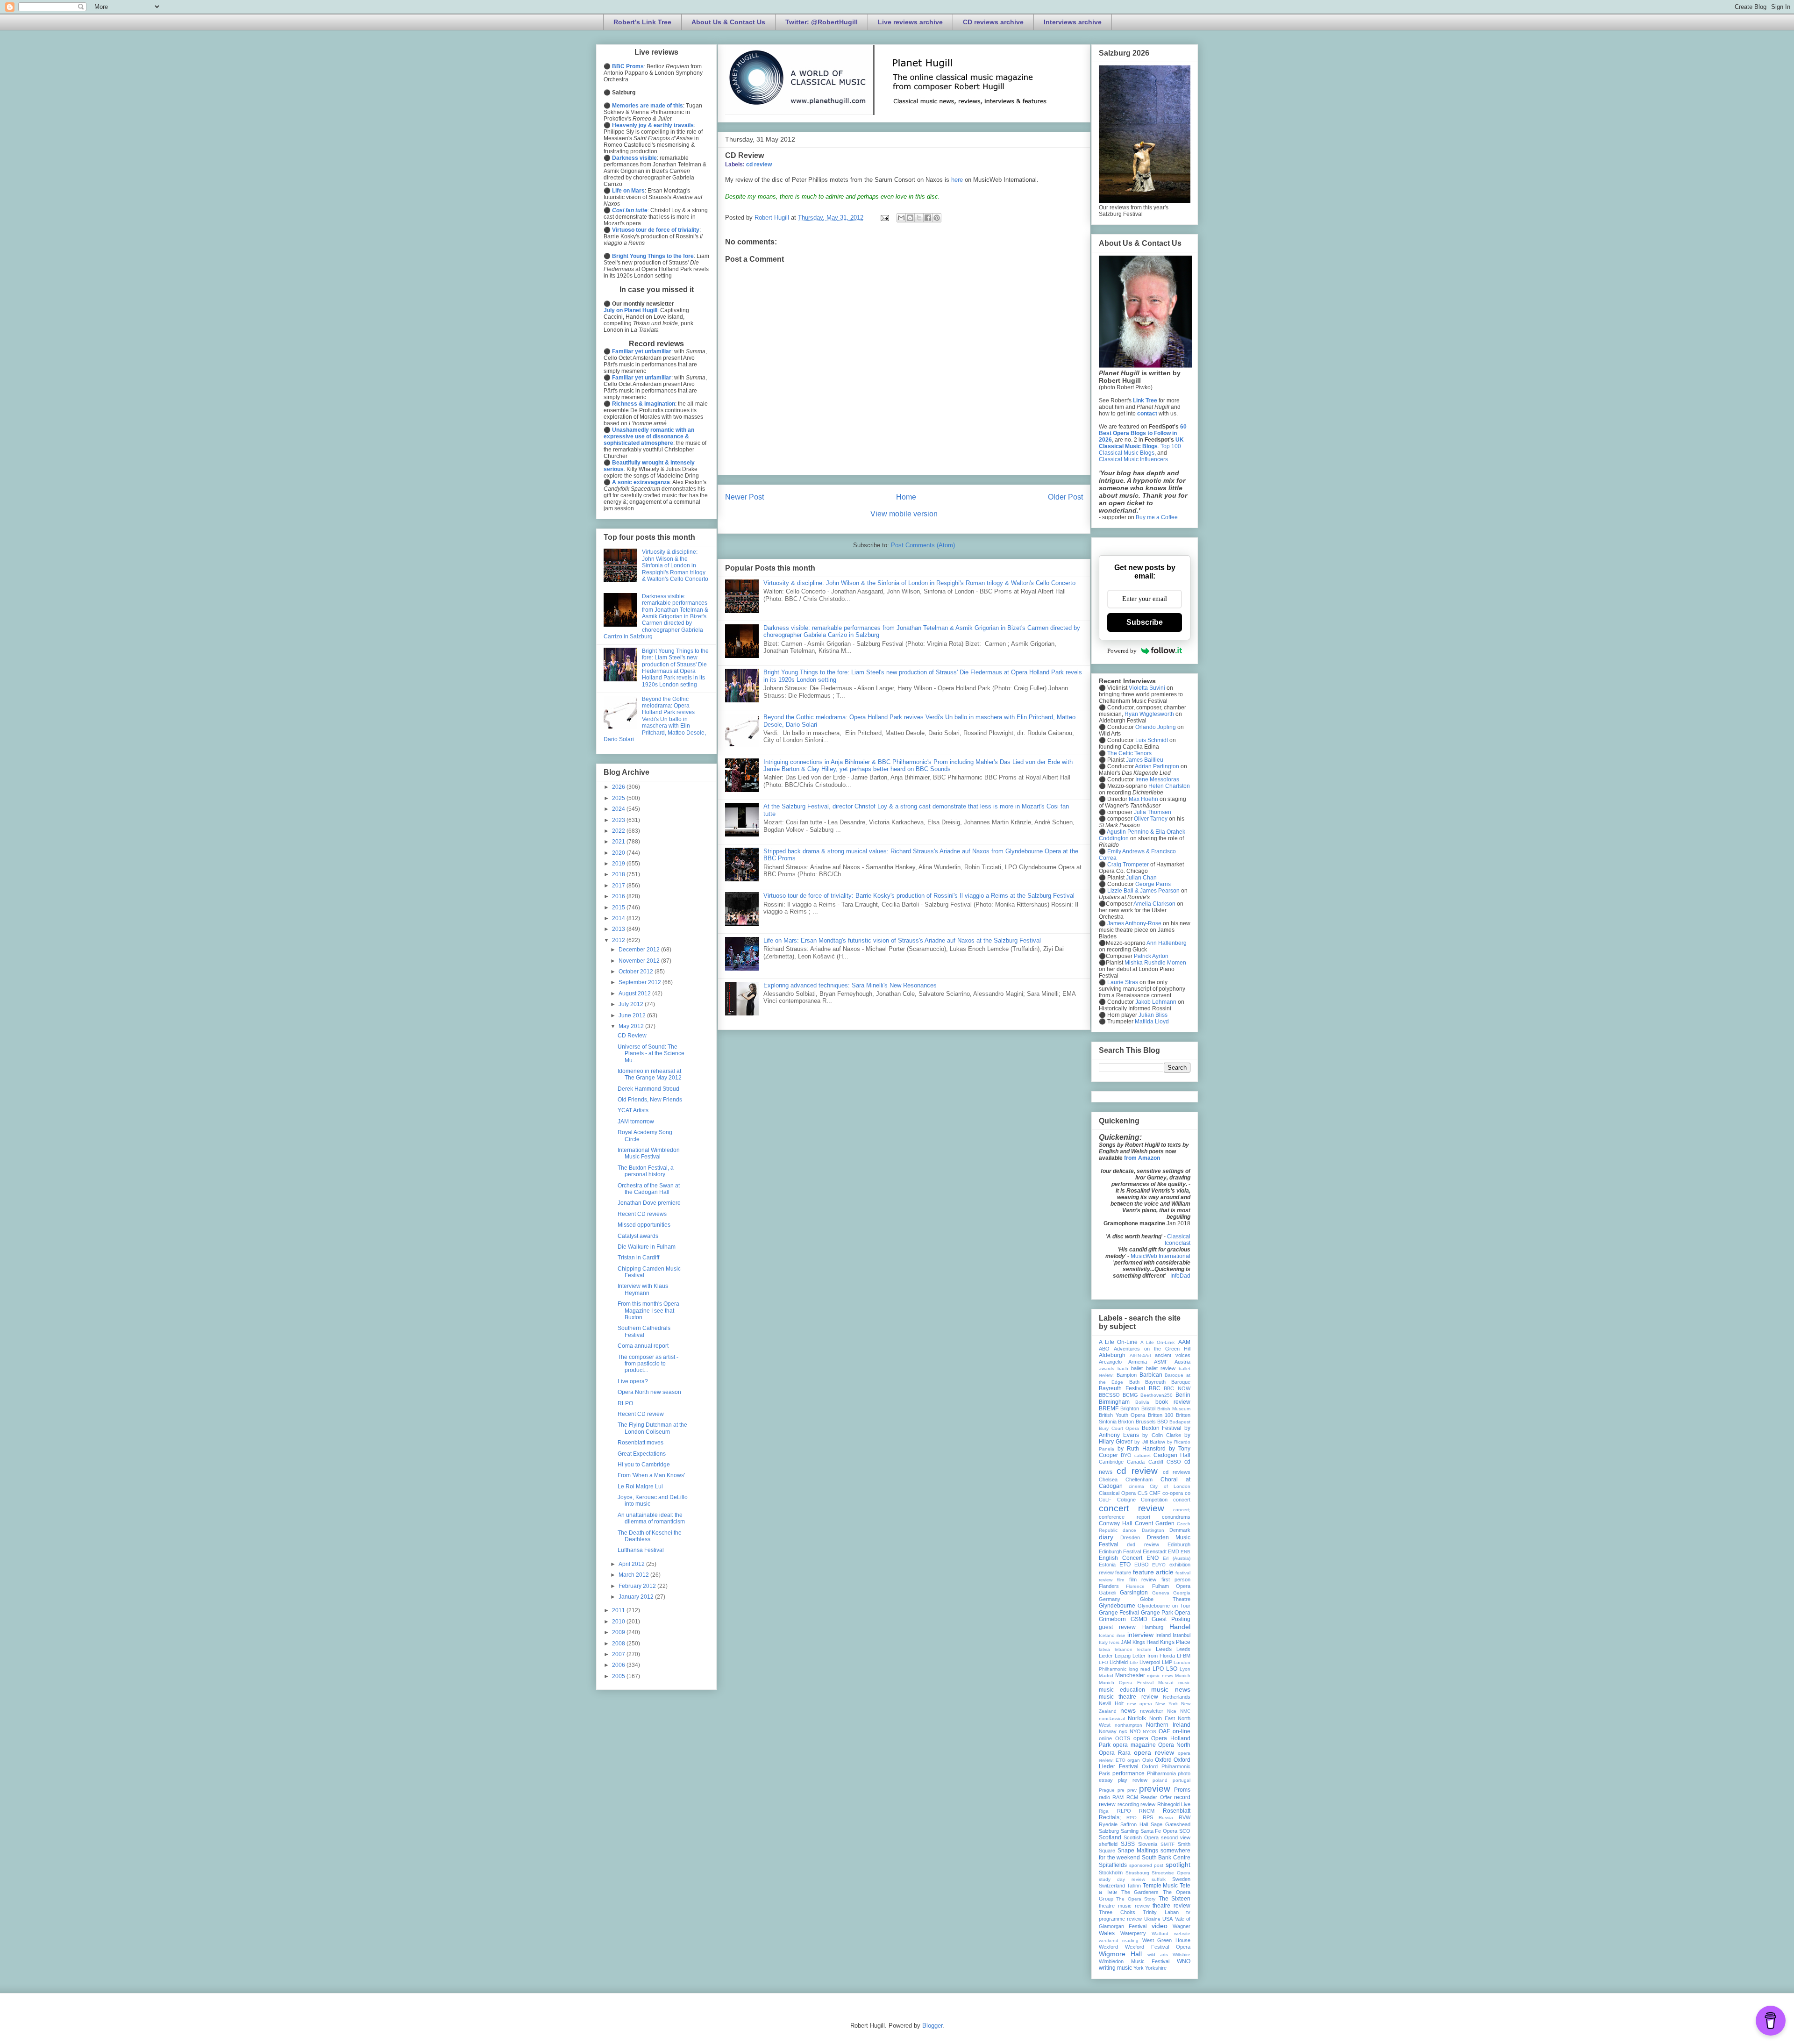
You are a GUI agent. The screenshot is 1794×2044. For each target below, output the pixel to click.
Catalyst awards (638, 1236)
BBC (1155, 1388)
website (1182, 1933)
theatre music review (1124, 1906)
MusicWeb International (1160, 1256)
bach (1123, 1369)
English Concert (1121, 1558)
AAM (1184, 1342)
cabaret (1143, 1455)
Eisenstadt (1155, 1551)
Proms (1182, 1790)
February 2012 (638, 1586)
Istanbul (1182, 1635)
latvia (1104, 1649)
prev (1132, 1790)
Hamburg (1153, 1627)
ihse (1121, 1635)
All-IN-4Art (1140, 1355)
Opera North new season (649, 1392)
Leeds (1164, 1649)
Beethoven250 (1157, 1395)
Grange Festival (1119, 1613)
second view (1176, 1837)
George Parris (1153, 884)
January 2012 (637, 1597)
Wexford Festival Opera (1158, 1947)
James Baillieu (1145, 760)
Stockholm (1111, 1872)
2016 (619, 896)
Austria (1182, 1362)
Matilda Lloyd (1152, 1022)
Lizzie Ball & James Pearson (1143, 891)
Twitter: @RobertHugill (822, 22)
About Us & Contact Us (728, 22)
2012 (619, 940)
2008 (619, 1644)
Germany (1110, 1599)
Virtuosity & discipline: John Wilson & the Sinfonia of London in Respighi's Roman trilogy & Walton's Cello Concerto (919, 583)
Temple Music (1160, 1886)
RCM (1132, 1797)
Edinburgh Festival (1120, 1551)
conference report (1125, 1517)
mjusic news (1160, 1676)
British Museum (1174, 1409)
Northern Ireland (1168, 1725)
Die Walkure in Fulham (647, 1247)
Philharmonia (1161, 1773)
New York (1167, 1704)
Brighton (1130, 1408)
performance (1128, 1773)
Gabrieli (1107, 1593)
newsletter (1152, 1711)
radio (1104, 1797)
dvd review (1143, 1544)
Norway (1108, 1731)
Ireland (1163, 1635)
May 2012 (632, 1026)
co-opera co (1176, 1493)
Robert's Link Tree (642, 22)
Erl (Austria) (1177, 1558)
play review (1133, 1780)
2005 (619, 1676)
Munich (1183, 1676)
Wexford (1108, 1947)
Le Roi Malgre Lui (640, 1487)
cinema (1136, 1486)
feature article (1153, 1572)
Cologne (1126, 1500)
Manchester (1130, 1675)
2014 (619, 918)
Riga (1104, 1811)
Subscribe (1145, 622)
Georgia (1182, 1593)
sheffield (1108, 1844)
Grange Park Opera (1166, 1613)
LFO (1103, 1662)
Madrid (1106, 1676)
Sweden (1181, 1879)
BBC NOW (1177, 1388)
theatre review (1171, 1906)
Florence (1135, 1586)
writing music (1115, 1968)
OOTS (1123, 1738)
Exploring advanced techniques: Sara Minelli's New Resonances (850, 985)
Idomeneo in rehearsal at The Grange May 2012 (650, 1074)
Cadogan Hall (1172, 1455)
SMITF (1168, 1844)
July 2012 (632, 1004)
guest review (1117, 1627)
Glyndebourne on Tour (1164, 1606)
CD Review (632, 1036)
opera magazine (1134, 1745)
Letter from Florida (1154, 1656)
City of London (1170, 1486)
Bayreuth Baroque (1168, 1382)
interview (1140, 1635)
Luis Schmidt (1152, 740)
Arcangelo (1110, 1362)
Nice (1172, 1711)
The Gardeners (1140, 1892)
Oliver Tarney (1151, 819)
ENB (1185, 1552)
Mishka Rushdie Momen (1155, 963)
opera (1141, 1738)
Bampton (1127, 1375)
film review (1143, 1579)
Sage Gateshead (1171, 1824)
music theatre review (1128, 1697)
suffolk (1159, 1879)
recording (1128, 1804)
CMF (1155, 1493)
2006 (619, 1665)
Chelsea (1108, 1479)
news (1128, 1710)
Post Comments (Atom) (923, 545)
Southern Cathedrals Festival (644, 1331)
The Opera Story (1136, 1899)
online (1105, 1738)
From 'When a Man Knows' (651, 1475)
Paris (1105, 1773)
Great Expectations (642, 1454)
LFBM (1184, 1656)
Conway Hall (1116, 1523)
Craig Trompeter (1128, 865)
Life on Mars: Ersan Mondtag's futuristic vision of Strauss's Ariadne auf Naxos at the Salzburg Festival (902, 940)
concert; (1182, 1510)
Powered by (1122, 651)
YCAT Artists (633, 1110)
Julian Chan (1141, 878)
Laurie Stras (1122, 982)
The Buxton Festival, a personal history (646, 1171)
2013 (619, 929)
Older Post (1065, 497)
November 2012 (640, 961)
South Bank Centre (1166, 1858)
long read (1139, 1669)
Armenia (1138, 1362)
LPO (1158, 1669)
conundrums (1176, 1517)
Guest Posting (1171, 1619)
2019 (619, 864)
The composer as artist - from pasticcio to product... (648, 1364)
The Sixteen (1175, 1899)
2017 (619, 886)
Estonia (1107, 1565)
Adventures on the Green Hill (1152, 1349)
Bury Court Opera (1119, 1428)
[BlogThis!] (910, 218)
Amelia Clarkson (1154, 904)
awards (1107, 1369)
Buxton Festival (1162, 1428)
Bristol (1148, 1408)
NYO (1135, 1731)
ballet (1137, 1368)
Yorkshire (1156, 1968)
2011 (619, 1610)
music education (1122, 1690)
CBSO (1174, 1462)
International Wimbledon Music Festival (649, 1153)
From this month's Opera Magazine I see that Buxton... (648, 1311)
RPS (1148, 1817)
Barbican (1151, 1375)
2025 (619, 798)
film (1121, 1580)
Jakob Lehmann (1156, 1002)
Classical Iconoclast (1178, 1240)
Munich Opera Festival (1126, 1683)
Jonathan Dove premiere (649, 1203)
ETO (1125, 1565)
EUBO (1142, 1565)
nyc (1123, 1731)
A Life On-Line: (1158, 1342)
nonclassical (1112, 1719)
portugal (1182, 1780)
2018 (619, 874)
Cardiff (1156, 1462)
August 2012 (635, 993)
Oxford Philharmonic (1166, 1766)
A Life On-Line (1118, 1342)
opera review (1154, 1752)
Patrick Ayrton (1151, 956)
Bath (1134, 1382)
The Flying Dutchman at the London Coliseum (652, 1428)
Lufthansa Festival (641, 1550)
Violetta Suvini (1147, 688)
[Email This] (901, 218)
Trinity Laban (1161, 1912)
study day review (1122, 1879)
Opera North (1174, 1745)
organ (1134, 1760)
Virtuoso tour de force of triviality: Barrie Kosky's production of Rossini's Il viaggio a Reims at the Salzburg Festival (919, 896)
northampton (1128, 1725)
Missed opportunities (644, 1225)
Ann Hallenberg (1167, 943)
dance (1129, 1530)
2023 (619, 820)
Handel (1180, 1627)
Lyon (1185, 1669)
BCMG (1130, 1395)
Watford (1160, 1933)
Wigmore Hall (1120, 1954)
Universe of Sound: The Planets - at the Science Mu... (651, 1054)
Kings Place (1175, 1642)
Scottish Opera (1141, 1837)
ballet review (1161, 1368)
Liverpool (1150, 1662)
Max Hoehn (1143, 799)
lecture (1144, 1649)
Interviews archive (1073, 22)
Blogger (932, 2026)
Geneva (1161, 1593)
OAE (1164, 1731)
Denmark (1180, 1530)
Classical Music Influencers (1133, 459)
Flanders (1109, 1586)
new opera (1139, 1704)
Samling (1130, 1831)
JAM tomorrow (636, 1122)
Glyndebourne (1117, 1606)
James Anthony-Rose (1134, 923)
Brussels (1146, 1422)
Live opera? (633, 1381)
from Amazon (1142, 1158)
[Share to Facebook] (928, 218)
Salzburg (1109, 1831)
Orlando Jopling (1156, 727)
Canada (1136, 1462)
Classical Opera (1117, 1493)
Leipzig (1123, 1656)
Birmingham (1114, 1402)
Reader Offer (1156, 1797)
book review (1173, 1402)
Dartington (1153, 1530)
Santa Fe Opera (1159, 1831)
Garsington (1134, 1593)
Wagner (1182, 1926)
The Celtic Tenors (1129, 753)
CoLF (1105, 1500)
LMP (1167, 1662)
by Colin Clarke (1161, 1435)
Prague (1107, 1790)
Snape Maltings (1138, 1851)
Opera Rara (1115, 1753)
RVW (1185, 1817)
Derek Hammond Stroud (648, 1089)
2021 (619, 842)
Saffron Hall (1134, 1824)
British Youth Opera (1122, 1415)
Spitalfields (1113, 1865)
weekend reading (1119, 1940)
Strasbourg (1137, 1873)
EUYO (1159, 1565)
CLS (1143, 1493)
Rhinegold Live (1174, 1804)
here (957, 180)
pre (1121, 1790)
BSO (1163, 1422)
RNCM (1147, 1811)
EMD (1174, 1551)
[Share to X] (919, 218)
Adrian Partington (1157, 766)
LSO (1172, 1669)
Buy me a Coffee (1157, 517)
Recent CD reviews (642, 1214)
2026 (619, 787)
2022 (619, 831)
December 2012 (640, 950)
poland (1160, 1780)
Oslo (1148, 1760)
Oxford (1163, 1760)
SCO (1185, 1831)
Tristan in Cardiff (638, 1258)
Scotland (1110, 1837)
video (1160, 1926)
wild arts (1158, 1955)
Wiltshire (1182, 1955)
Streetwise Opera (1171, 1873)
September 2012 (641, 982)
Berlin (1183, 1395)
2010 (619, 1622)
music (1184, 1683)
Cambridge (1111, 1462)
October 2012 (637, 972)
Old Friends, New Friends (650, 1100)
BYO (1126, 1455)
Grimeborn (1112, 1619)
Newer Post (744, 497)
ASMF (1161, 1362)
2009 (619, 1632)
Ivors (1114, 1642)
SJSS (1128, 1844)
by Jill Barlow (1150, 1442)
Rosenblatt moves (641, 1443)
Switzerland (1112, 1886)
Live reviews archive (910, 22)
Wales (1107, 1933)
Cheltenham (1139, 1479)
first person (1176, 1579)
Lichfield (1119, 1662)
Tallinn (1134, 1886)
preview (1155, 1789)
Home (906, 497)
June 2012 (633, 1015)
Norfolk (1137, 1718)
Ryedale (1108, 1824)
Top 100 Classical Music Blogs (1140, 450)
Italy (1103, 1642)
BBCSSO (1109, 1395)
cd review (759, 164)
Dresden (1130, 1537)
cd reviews (1177, 1472)
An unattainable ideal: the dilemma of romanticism (651, 1518)
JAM (1126, 1642)
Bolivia (1142, 1402)
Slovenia (1148, 1844)
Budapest (1180, 1422)
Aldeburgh (1112, 1355)
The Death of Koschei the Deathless (650, 1536)
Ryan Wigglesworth (1149, 714)
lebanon (1124, 1649)
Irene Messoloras (1157, 779)
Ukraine (1152, 1919)
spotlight (1178, 1865)
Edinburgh (1179, 1544)
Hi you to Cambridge (644, 1465)
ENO (1153, 1558)
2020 (619, 853)
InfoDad (1180, 1276)
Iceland (1107, 1635)
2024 (619, 809)
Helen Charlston (1169, 786)
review (1148, 1804)
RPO (1132, 1818)
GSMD (1139, 1619)
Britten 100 (1161, 1415)
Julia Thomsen (1153, 812)
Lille (1134, 1662)
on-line (1182, 1731)
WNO (1184, 1961)
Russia (1166, 1818)
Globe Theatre (1165, 1599)
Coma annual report (643, 1346)
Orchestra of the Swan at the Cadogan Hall (649, 1189)
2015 (619, 908)
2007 (619, 1654)
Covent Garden (1155, 1523)
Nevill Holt (1111, 1703)
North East (1162, 1718)
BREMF (1109, 1408)
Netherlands (1177, 1697)
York (1139, 1968)
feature (1123, 1572)
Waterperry (1133, 1933)
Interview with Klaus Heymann (643, 1289)
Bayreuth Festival (1122, 1388)
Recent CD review (641, 1414)
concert (1182, 1500)
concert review (1132, 1508)
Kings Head (1146, 1642)
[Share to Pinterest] (937, 218)
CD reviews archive (993, 22)
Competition (1154, 1500)
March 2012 (634, 1575)
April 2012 (632, 1564)
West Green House (1167, 1940)
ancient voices (1173, 1355)
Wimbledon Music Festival (1134, 1961)
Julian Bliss (1153, 1015)
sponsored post (1146, 1865)
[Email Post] (884, 218)
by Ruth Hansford (1142, 1449)
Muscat (1166, 1683)
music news (1171, 1689)
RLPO (625, 1403)
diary (1106, 1537)
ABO (1104, 1349)
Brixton (1126, 1422)
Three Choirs (1117, 1912)
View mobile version (904, 514)
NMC (1185, 1711)
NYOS (1150, 1732)
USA (1168, 1919)
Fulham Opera (1171, 1586)
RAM (1118, 1797)
